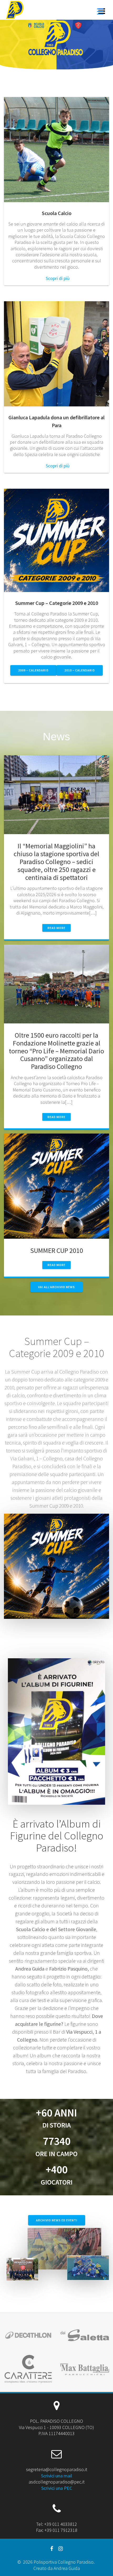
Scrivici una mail (56, 2476)
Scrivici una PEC (57, 2488)
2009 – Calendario (33, 670)
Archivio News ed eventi (57, 2220)
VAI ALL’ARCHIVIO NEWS (56, 1287)
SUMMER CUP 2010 (57, 1250)
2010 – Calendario (80, 670)
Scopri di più (58, 278)
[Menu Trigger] (100, 11)
